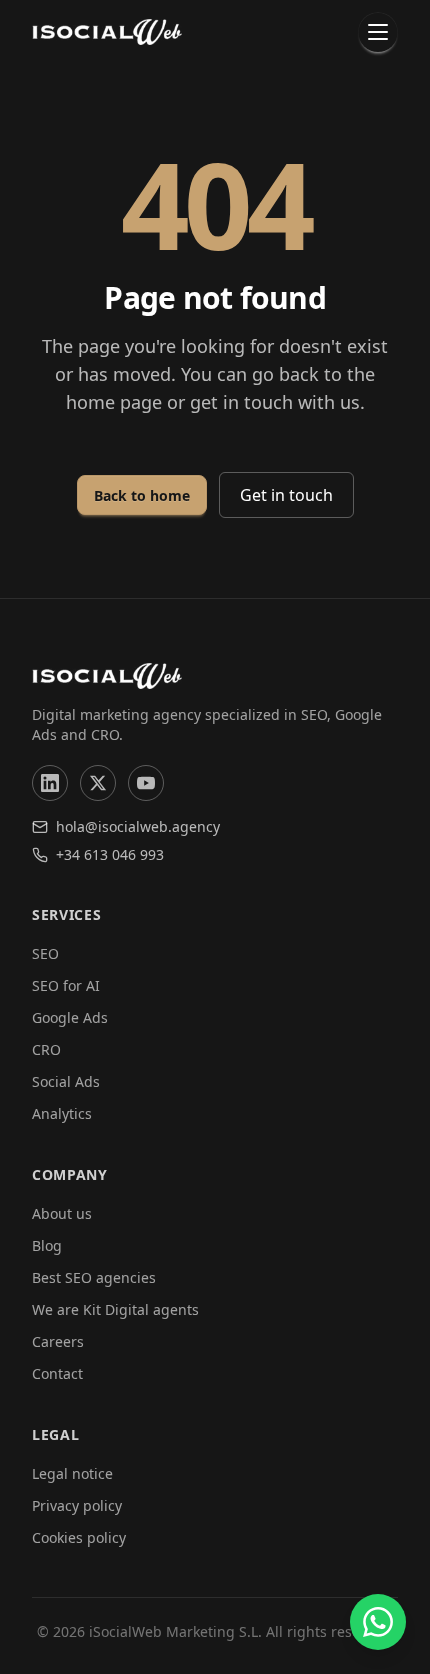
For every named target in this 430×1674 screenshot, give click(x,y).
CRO (46, 1049)
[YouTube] (146, 783)
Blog (47, 1245)
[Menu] (378, 32)
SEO (45, 953)
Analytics (62, 1113)
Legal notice (72, 1473)
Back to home (142, 495)
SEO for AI (66, 985)
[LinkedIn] (50, 783)
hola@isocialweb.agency (138, 826)
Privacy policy (77, 1505)
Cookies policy (79, 1537)
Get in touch (286, 495)
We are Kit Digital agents (115, 1309)
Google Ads (70, 1017)
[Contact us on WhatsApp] (378, 1622)
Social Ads (66, 1081)
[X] (98, 783)
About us (62, 1213)
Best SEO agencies (94, 1277)
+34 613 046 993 (110, 854)
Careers (58, 1341)
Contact (57, 1373)
